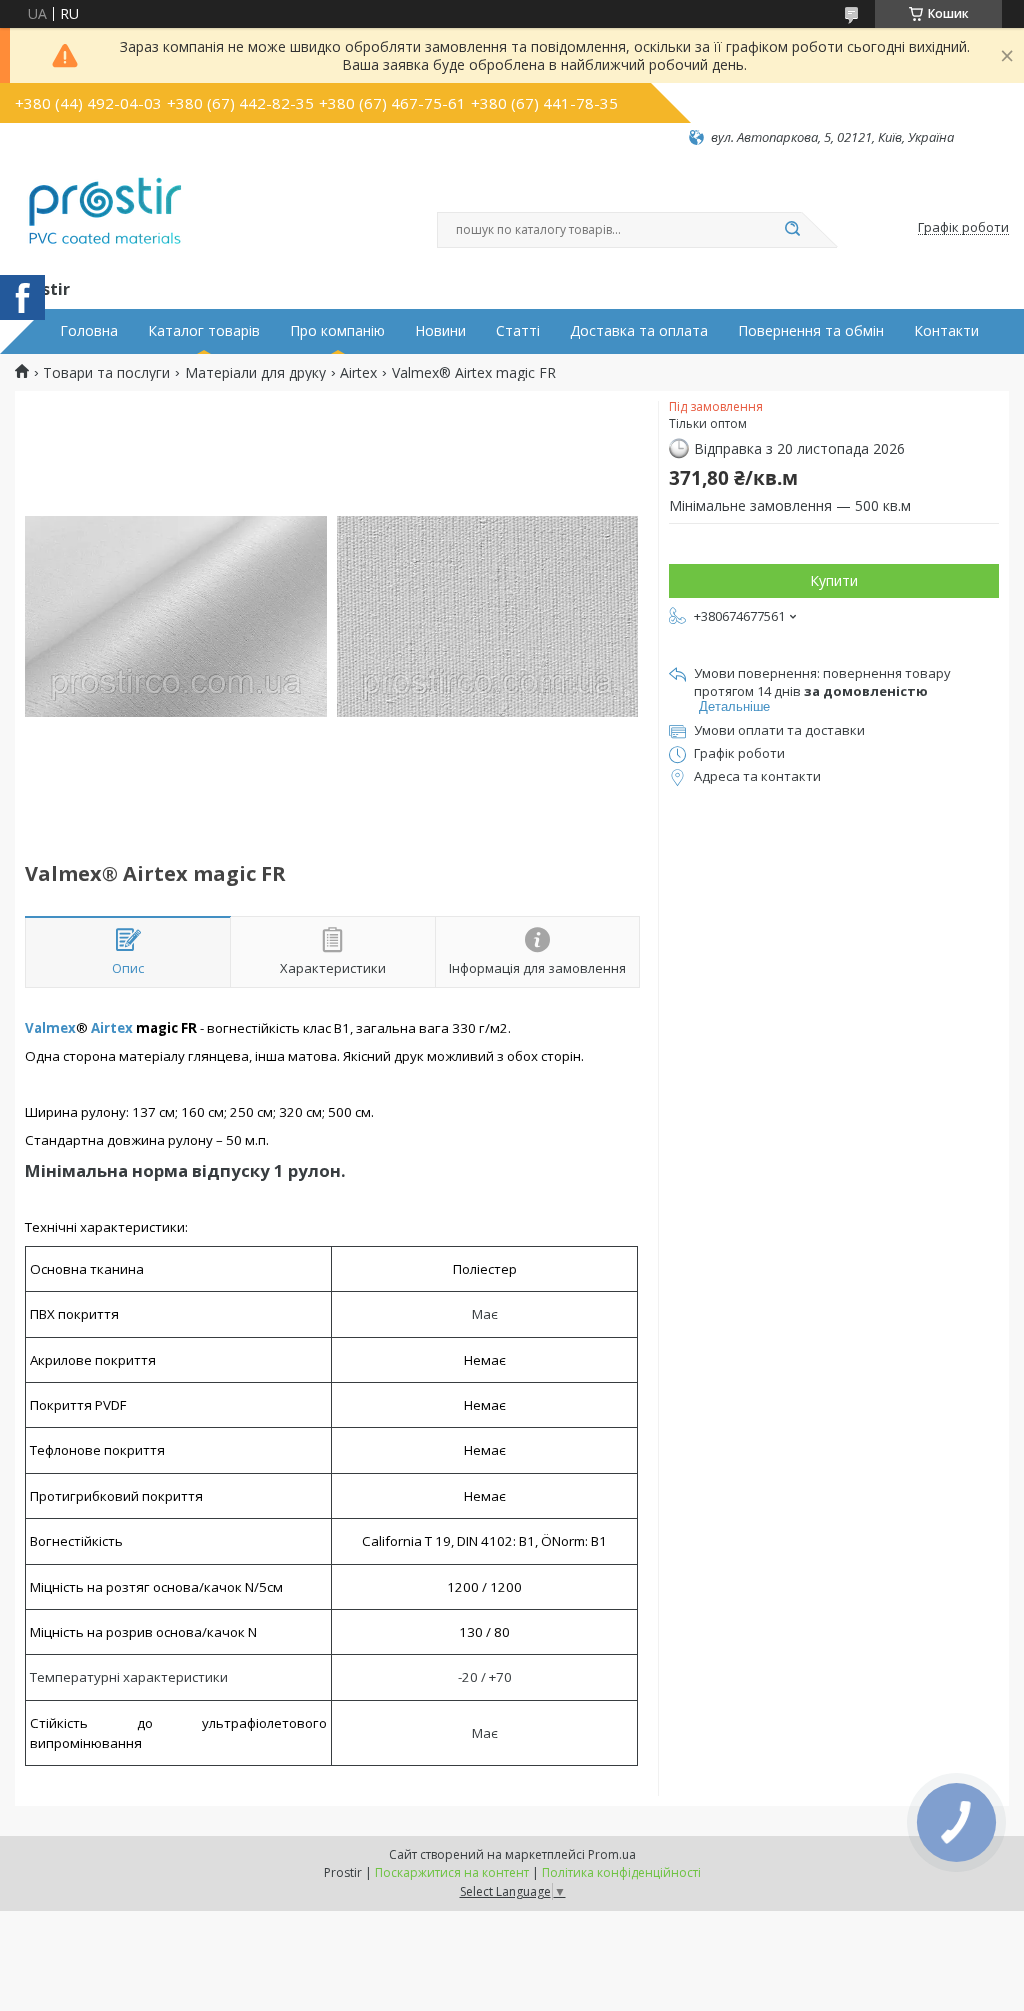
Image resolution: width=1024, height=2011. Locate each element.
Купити (834, 580)
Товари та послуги (106, 373)
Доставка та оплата (639, 331)
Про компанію (337, 331)
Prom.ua (612, 1854)
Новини (440, 331)
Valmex (50, 1028)
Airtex (358, 373)
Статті (518, 331)
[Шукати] (792, 230)
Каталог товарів (204, 331)
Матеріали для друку (255, 373)
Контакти (946, 331)
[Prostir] (105, 211)
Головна (89, 331)
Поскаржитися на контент (452, 1872)
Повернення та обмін (811, 331)
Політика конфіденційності (621, 1872)
